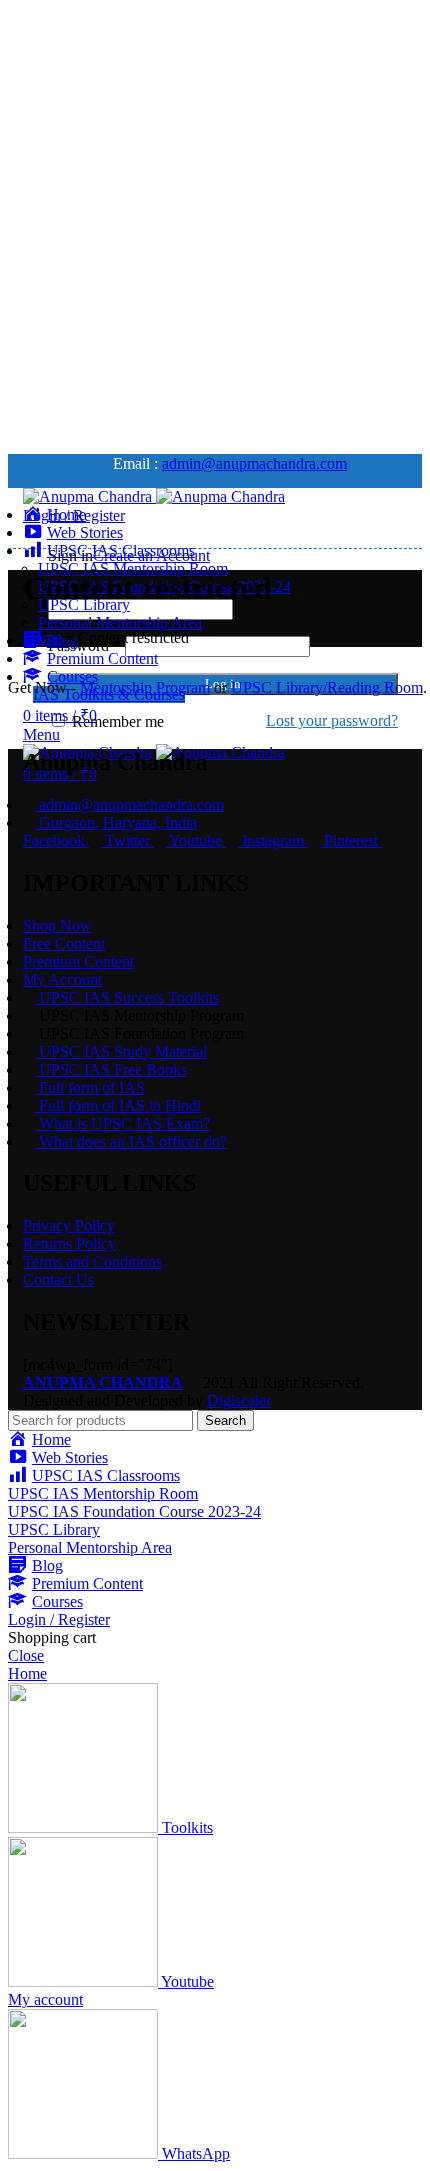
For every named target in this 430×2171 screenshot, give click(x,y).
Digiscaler (239, 1400)
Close (26, 1655)
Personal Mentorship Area (120, 622)
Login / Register (59, 1619)
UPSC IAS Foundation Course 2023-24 (134, 1511)
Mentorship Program (145, 687)
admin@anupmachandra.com (254, 463)
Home (42, 637)
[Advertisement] (215, 223)
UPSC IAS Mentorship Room (133, 568)
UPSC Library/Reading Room (327, 687)
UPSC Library (54, 1529)
